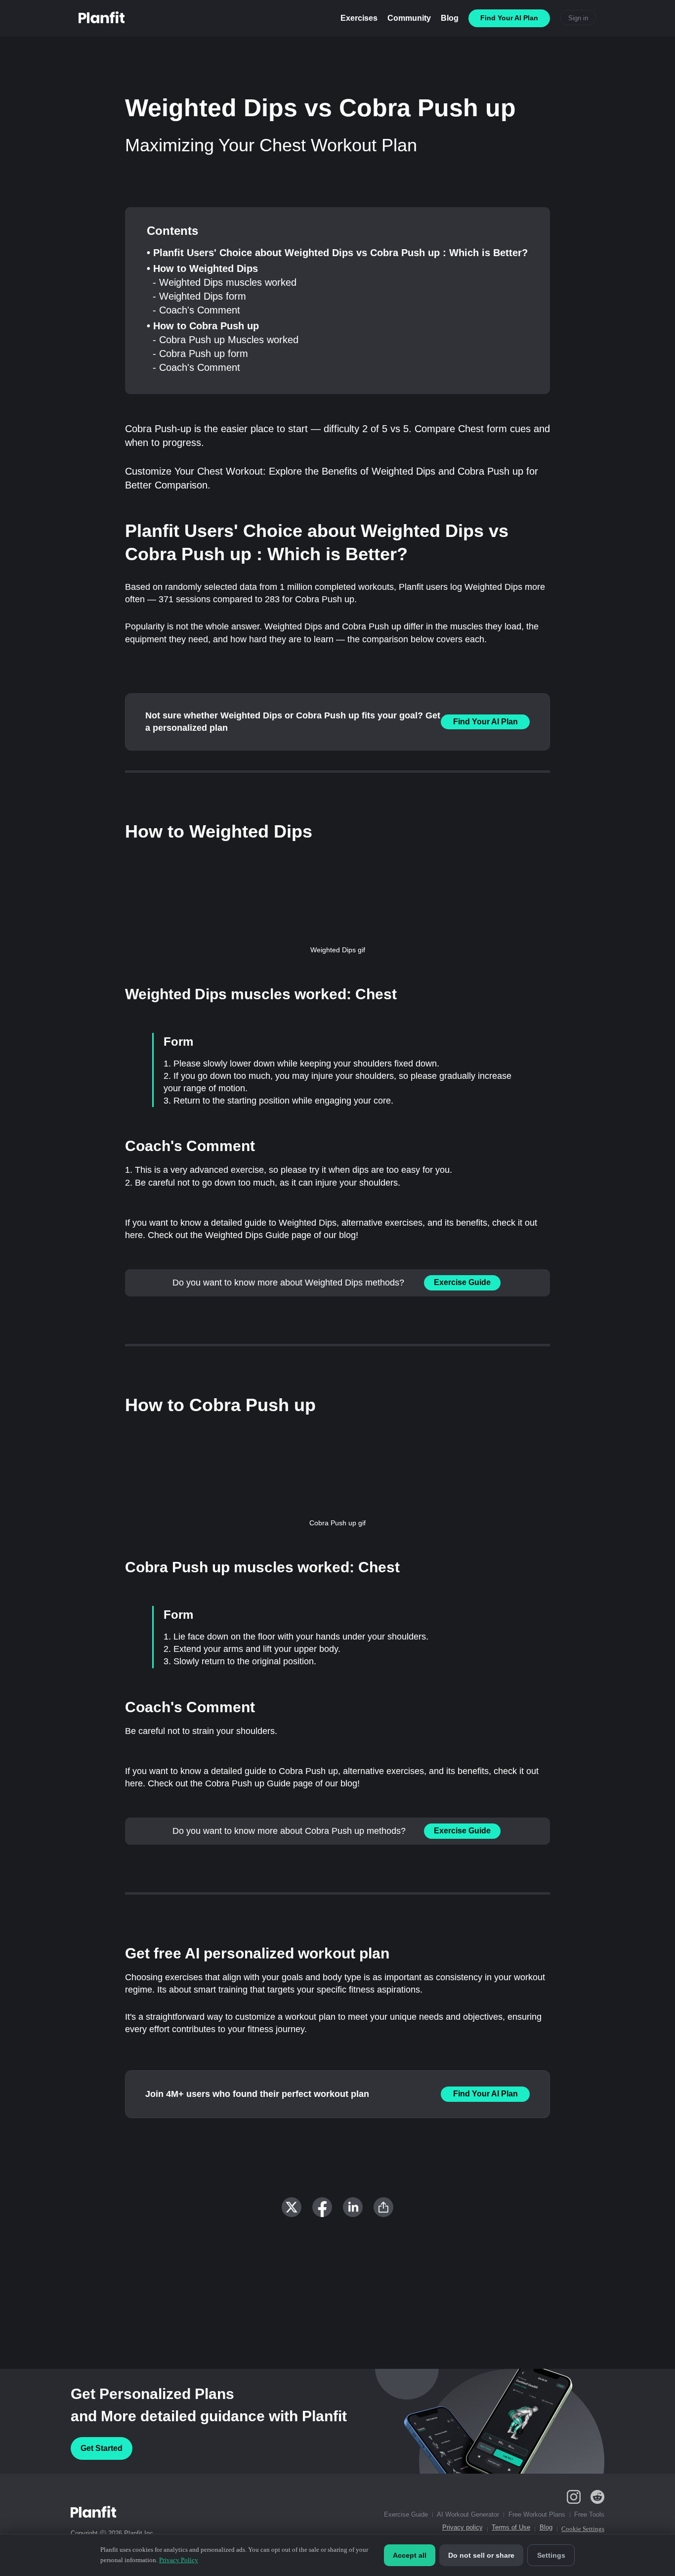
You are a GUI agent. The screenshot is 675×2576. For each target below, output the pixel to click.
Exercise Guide (462, 1282)
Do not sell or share (481, 2555)
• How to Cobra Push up (203, 326)
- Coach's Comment (196, 310)
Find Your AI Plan (485, 722)
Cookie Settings (583, 2529)
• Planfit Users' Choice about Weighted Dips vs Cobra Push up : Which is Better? (337, 253)
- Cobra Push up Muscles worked (226, 340)
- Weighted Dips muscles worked (225, 282)
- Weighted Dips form (199, 296)
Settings (551, 2555)
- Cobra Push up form (200, 354)
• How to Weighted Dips (202, 268)
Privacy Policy (179, 2560)
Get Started (102, 2448)
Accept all (410, 2555)
